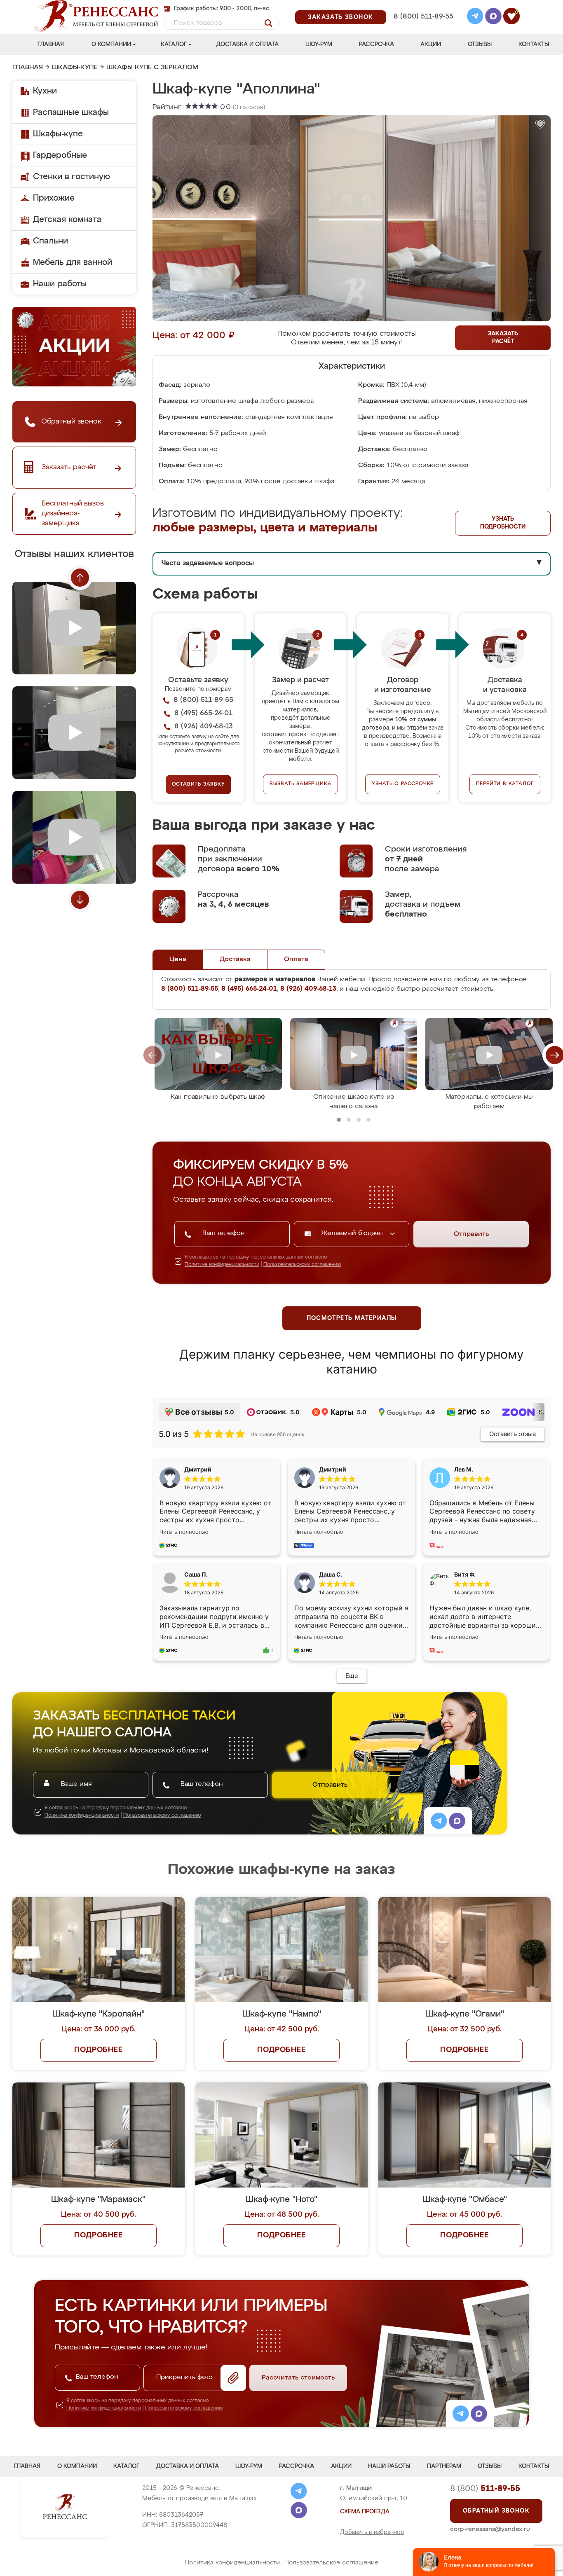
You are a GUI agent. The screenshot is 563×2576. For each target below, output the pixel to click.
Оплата (296, 959)
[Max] (493, 17)
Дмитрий (333, 1469)
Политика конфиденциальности (232, 2563)
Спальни (50, 241)
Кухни (45, 91)
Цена (178, 959)
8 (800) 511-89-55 (423, 17)
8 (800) (485, 2489)
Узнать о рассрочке (403, 784)
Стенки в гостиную (72, 177)
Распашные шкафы (71, 112)
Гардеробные (60, 155)
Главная (51, 44)
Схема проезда (365, 2512)
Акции (431, 44)
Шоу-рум (319, 44)
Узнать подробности (503, 523)
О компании (111, 44)
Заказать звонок (341, 17)
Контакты (534, 44)
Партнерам (444, 2466)
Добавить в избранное (372, 2532)
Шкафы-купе (75, 68)
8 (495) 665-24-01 (423, 6)
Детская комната (67, 220)
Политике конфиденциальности (222, 1265)
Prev (80, 578)
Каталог (174, 44)
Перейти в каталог (505, 784)
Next (80, 900)
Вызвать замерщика (301, 784)
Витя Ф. (465, 1574)
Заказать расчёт (503, 338)
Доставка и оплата (247, 44)
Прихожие (54, 198)
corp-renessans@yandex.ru (490, 2529)
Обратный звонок (496, 2511)
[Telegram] (475, 17)
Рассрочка (377, 44)
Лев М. (464, 1469)
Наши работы (60, 284)
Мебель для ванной (73, 262)
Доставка (235, 959)
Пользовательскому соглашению (302, 1265)
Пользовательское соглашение (331, 2563)
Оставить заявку (198, 784)
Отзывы (480, 44)
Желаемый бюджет (353, 1233)
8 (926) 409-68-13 (423, 27)
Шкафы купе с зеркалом (152, 68)
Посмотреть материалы (352, 1318)
